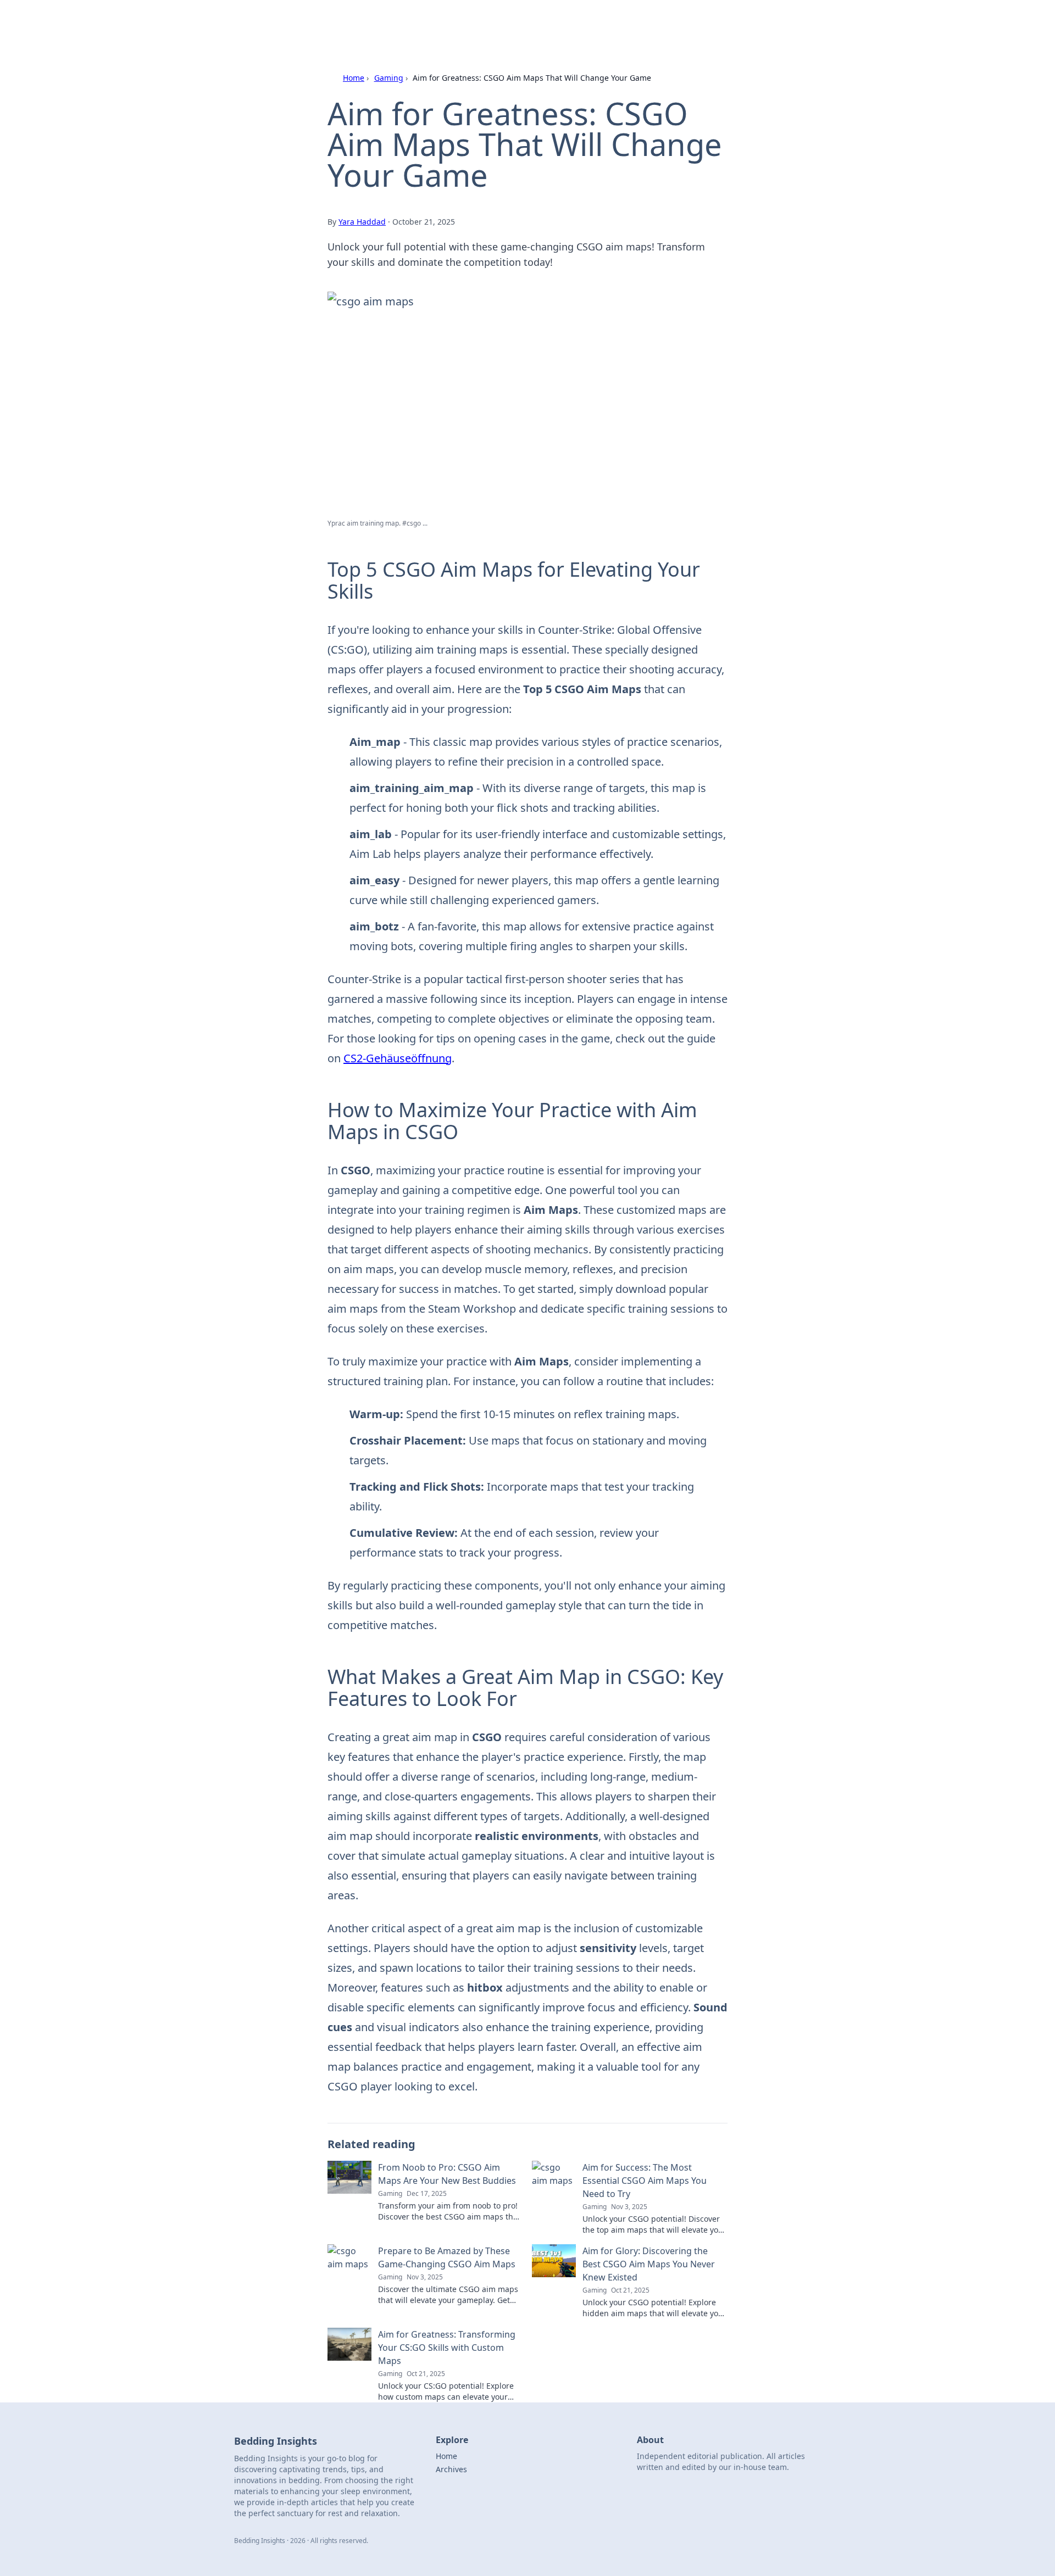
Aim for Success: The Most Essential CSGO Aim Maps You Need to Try (645, 2181)
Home (354, 78)
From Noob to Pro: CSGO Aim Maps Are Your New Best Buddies (447, 2174)
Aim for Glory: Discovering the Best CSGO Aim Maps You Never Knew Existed (649, 2264)
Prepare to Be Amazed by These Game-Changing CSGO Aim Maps (447, 2257)
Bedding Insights (356, 23)
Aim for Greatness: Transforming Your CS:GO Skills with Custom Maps (447, 2348)
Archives (451, 2469)
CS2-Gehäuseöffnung (398, 1058)
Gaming (389, 78)
